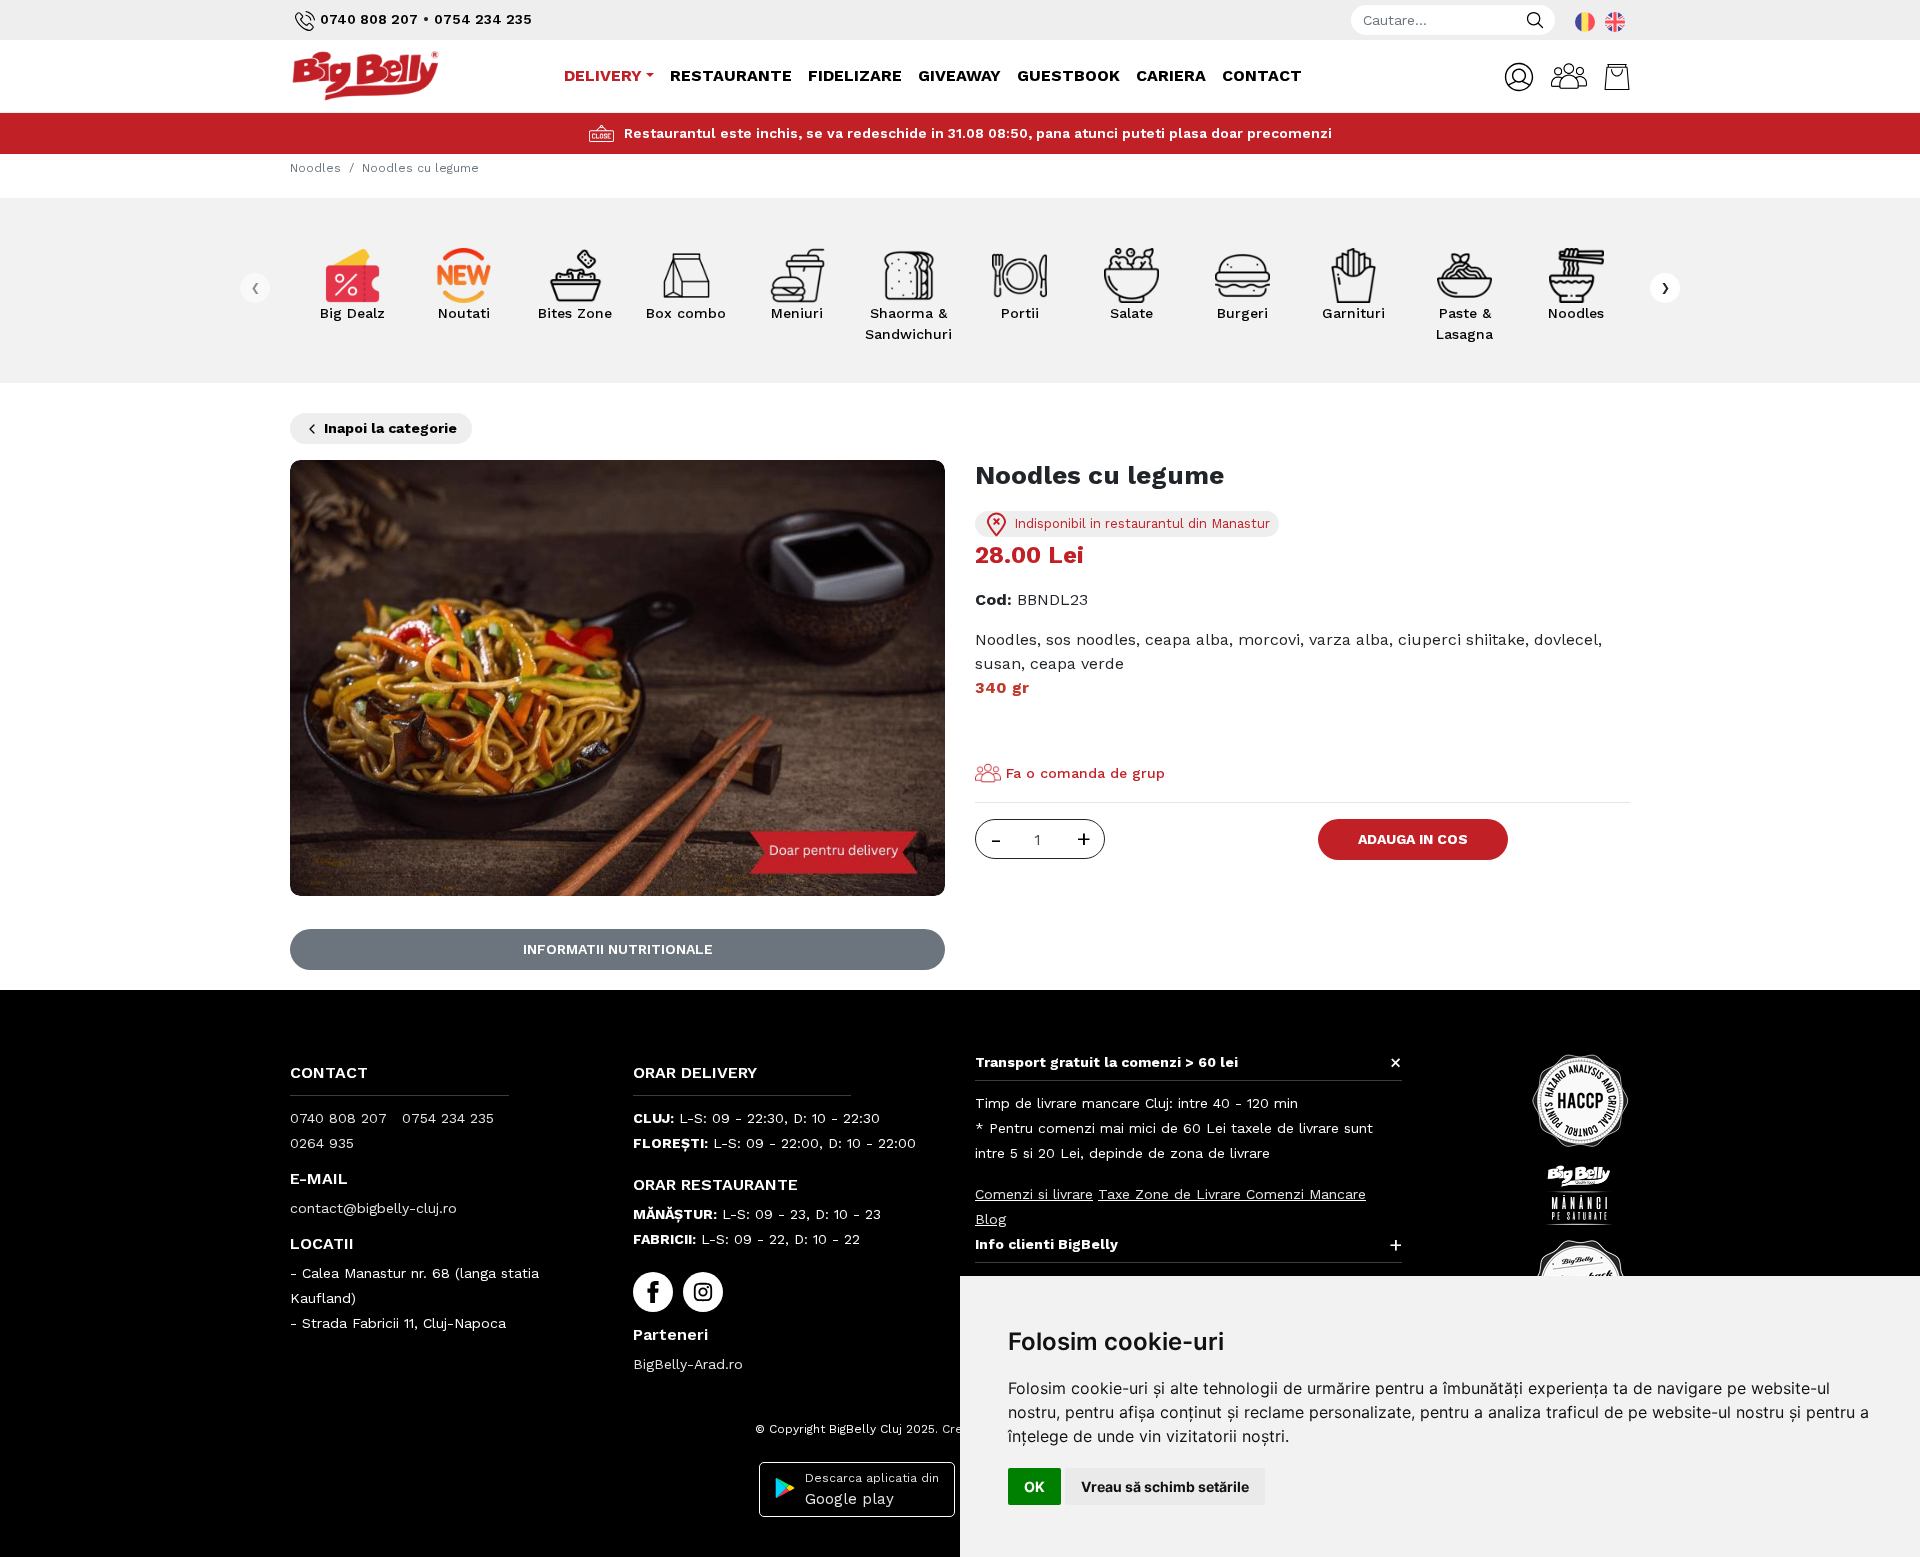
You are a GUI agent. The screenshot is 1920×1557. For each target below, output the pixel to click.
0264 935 (322, 1143)
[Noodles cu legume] (617, 676)
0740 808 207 (369, 19)
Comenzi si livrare (1034, 1194)
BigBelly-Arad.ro (688, 1364)
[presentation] (255, 288)
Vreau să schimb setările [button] (1165, 1486)
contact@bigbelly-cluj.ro (373, 1208)
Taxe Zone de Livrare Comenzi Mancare (1232, 1194)
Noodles (315, 168)
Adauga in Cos (1413, 839)
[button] (1519, 77)
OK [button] (1034, 1486)
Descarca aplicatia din (872, 1489)
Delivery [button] (603, 75)
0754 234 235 (483, 19)
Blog (990, 1219)
